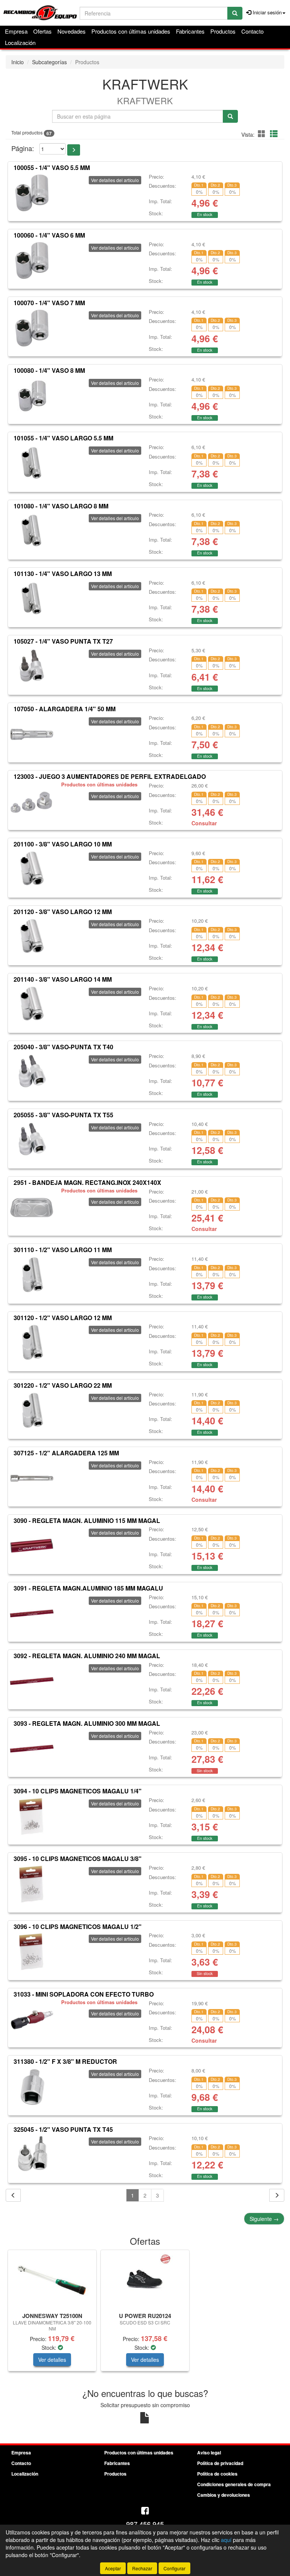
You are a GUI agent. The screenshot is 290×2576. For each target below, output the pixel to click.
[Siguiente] (277, 2195)
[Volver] (13, 2195)
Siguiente (264, 2219)
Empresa (16, 31)
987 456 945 (145, 2524)
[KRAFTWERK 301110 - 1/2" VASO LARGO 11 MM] (32, 1275)
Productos (223, 31)
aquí (226, 2540)
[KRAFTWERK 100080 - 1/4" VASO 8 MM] (32, 396)
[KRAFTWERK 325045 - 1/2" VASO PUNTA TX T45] (32, 2154)
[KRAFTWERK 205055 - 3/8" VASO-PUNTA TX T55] (32, 1140)
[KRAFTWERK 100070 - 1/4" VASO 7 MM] (32, 328)
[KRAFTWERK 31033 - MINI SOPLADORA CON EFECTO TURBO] (32, 2020)
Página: (23, 148)
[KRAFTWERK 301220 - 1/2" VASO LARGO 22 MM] (32, 1411)
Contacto (252, 31)
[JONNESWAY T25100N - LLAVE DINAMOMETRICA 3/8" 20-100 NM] (52, 2280)
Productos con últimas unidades (131, 31)
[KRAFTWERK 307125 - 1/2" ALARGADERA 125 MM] (32, 1478)
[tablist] (145, 2314)
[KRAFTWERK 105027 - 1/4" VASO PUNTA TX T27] (32, 667)
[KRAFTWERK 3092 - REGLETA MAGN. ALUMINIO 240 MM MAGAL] (32, 1681)
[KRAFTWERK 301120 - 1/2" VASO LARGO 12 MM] (32, 1343)
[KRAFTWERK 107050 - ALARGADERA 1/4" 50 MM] (32, 734)
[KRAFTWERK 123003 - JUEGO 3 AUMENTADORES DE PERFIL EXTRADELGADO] (32, 802)
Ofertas (42, 31)
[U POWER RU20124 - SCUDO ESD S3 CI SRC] (145, 2280)
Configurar (174, 2568)
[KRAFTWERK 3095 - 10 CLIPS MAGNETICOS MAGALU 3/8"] (32, 1884)
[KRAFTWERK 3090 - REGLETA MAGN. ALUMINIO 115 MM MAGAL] (32, 1546)
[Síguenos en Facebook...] (145, 2511)
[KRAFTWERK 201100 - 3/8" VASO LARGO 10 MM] (32, 869)
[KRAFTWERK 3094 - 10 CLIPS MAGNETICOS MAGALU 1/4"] (32, 1816)
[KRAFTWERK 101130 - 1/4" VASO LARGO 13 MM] (32, 599)
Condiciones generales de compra (234, 2484)
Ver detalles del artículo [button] (115, 180)
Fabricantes (190, 31)
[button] (263, 134)
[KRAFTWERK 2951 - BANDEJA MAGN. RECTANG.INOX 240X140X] (32, 1208)
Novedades (72, 31)
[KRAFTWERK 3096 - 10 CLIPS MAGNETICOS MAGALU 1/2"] (32, 1952)
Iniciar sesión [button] (266, 12)
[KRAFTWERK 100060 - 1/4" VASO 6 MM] (32, 261)
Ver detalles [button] (52, 2360)
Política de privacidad (220, 2463)
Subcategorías (49, 62)
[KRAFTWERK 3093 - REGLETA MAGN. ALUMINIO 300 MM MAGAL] (32, 1749)
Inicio (18, 62)
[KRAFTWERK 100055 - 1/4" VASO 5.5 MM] (32, 193)
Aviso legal (209, 2452)
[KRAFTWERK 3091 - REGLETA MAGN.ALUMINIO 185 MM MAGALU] (32, 1614)
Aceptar (113, 2568)
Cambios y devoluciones (224, 2495)
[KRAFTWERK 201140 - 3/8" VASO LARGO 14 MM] (32, 1005)
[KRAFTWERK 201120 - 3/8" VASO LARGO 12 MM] (32, 937)
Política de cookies (217, 2474)
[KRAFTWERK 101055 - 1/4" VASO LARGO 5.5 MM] (32, 463)
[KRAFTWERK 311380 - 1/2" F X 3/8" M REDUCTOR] (32, 2087)
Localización (20, 42)
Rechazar (142, 2568)
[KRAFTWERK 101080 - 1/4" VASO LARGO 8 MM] (32, 531)
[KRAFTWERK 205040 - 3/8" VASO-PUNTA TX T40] (32, 1072)
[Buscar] (235, 13)
